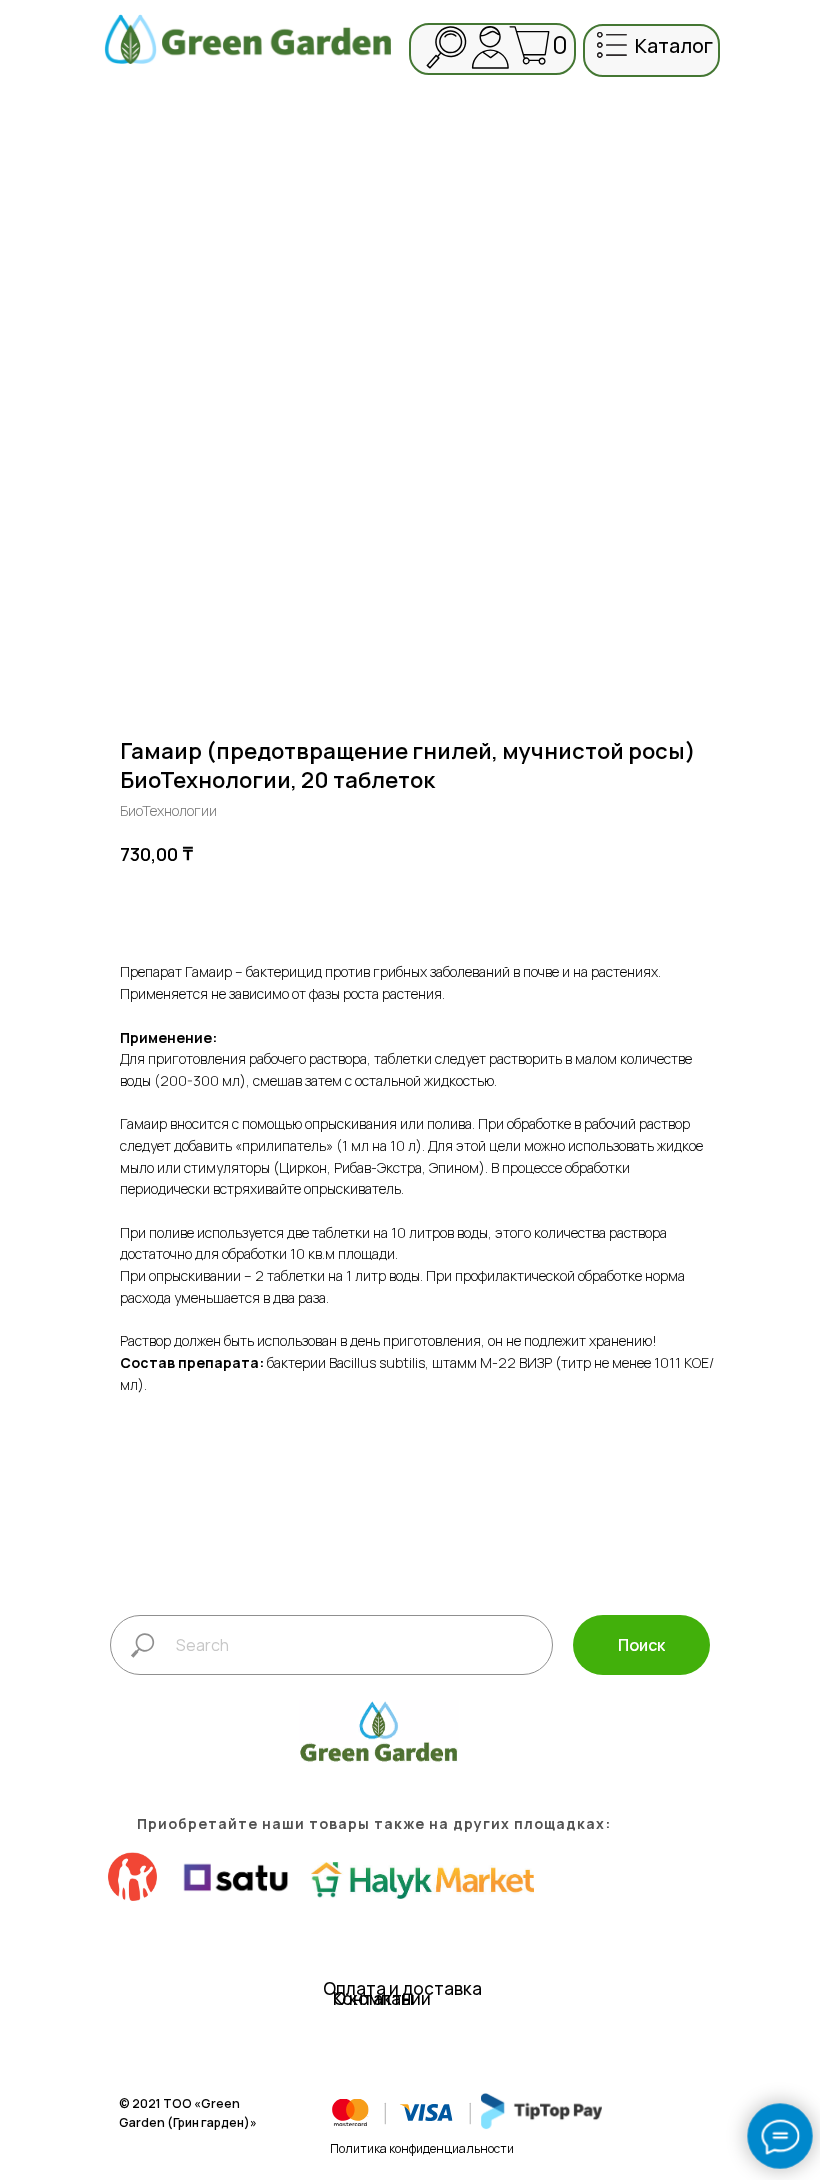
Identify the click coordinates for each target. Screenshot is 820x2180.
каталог (674, 45)
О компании (382, 1998)
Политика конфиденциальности (422, 2148)
